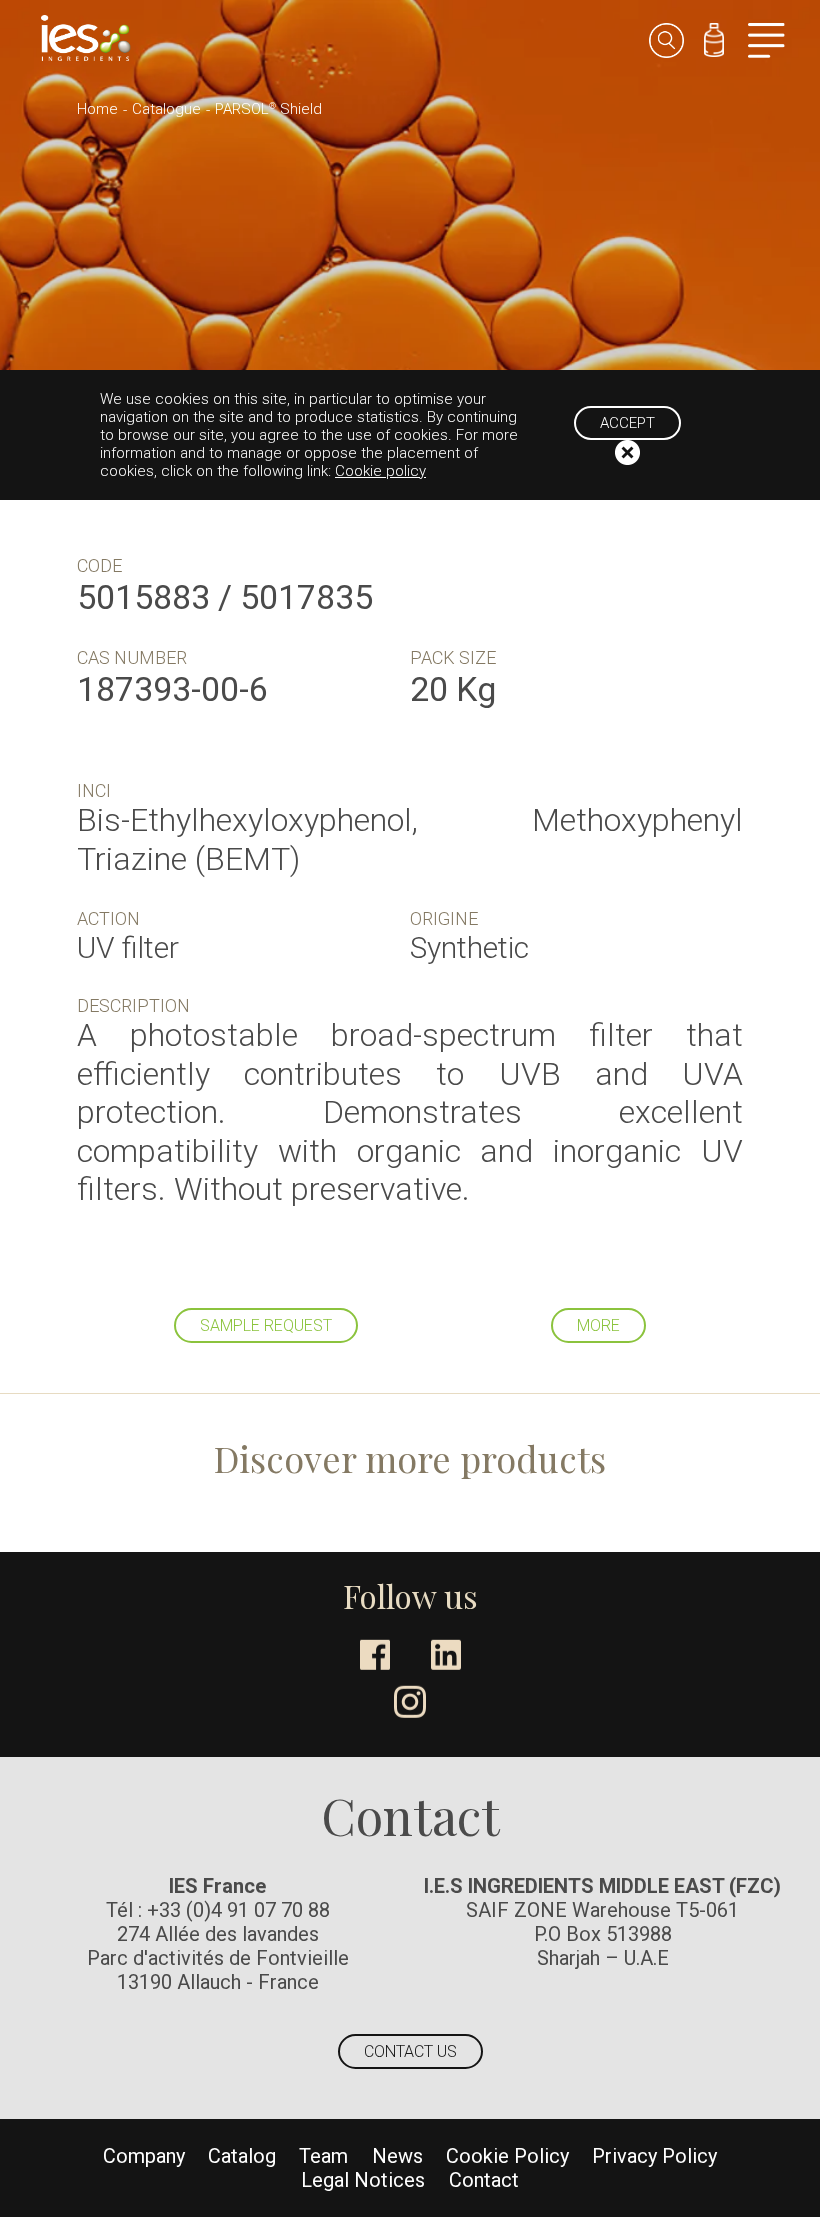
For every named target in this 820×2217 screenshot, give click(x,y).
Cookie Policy (507, 2156)
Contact (484, 2180)
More (598, 1325)
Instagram (410, 1702)
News (397, 2156)
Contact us (410, 2051)
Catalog (242, 2156)
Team (323, 2156)
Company (144, 2156)
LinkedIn (446, 1655)
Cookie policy (380, 471)
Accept (627, 423)
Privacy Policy (654, 2156)
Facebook (375, 1655)
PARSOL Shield (268, 109)
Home (97, 109)
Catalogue (166, 109)
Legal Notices (363, 2180)
